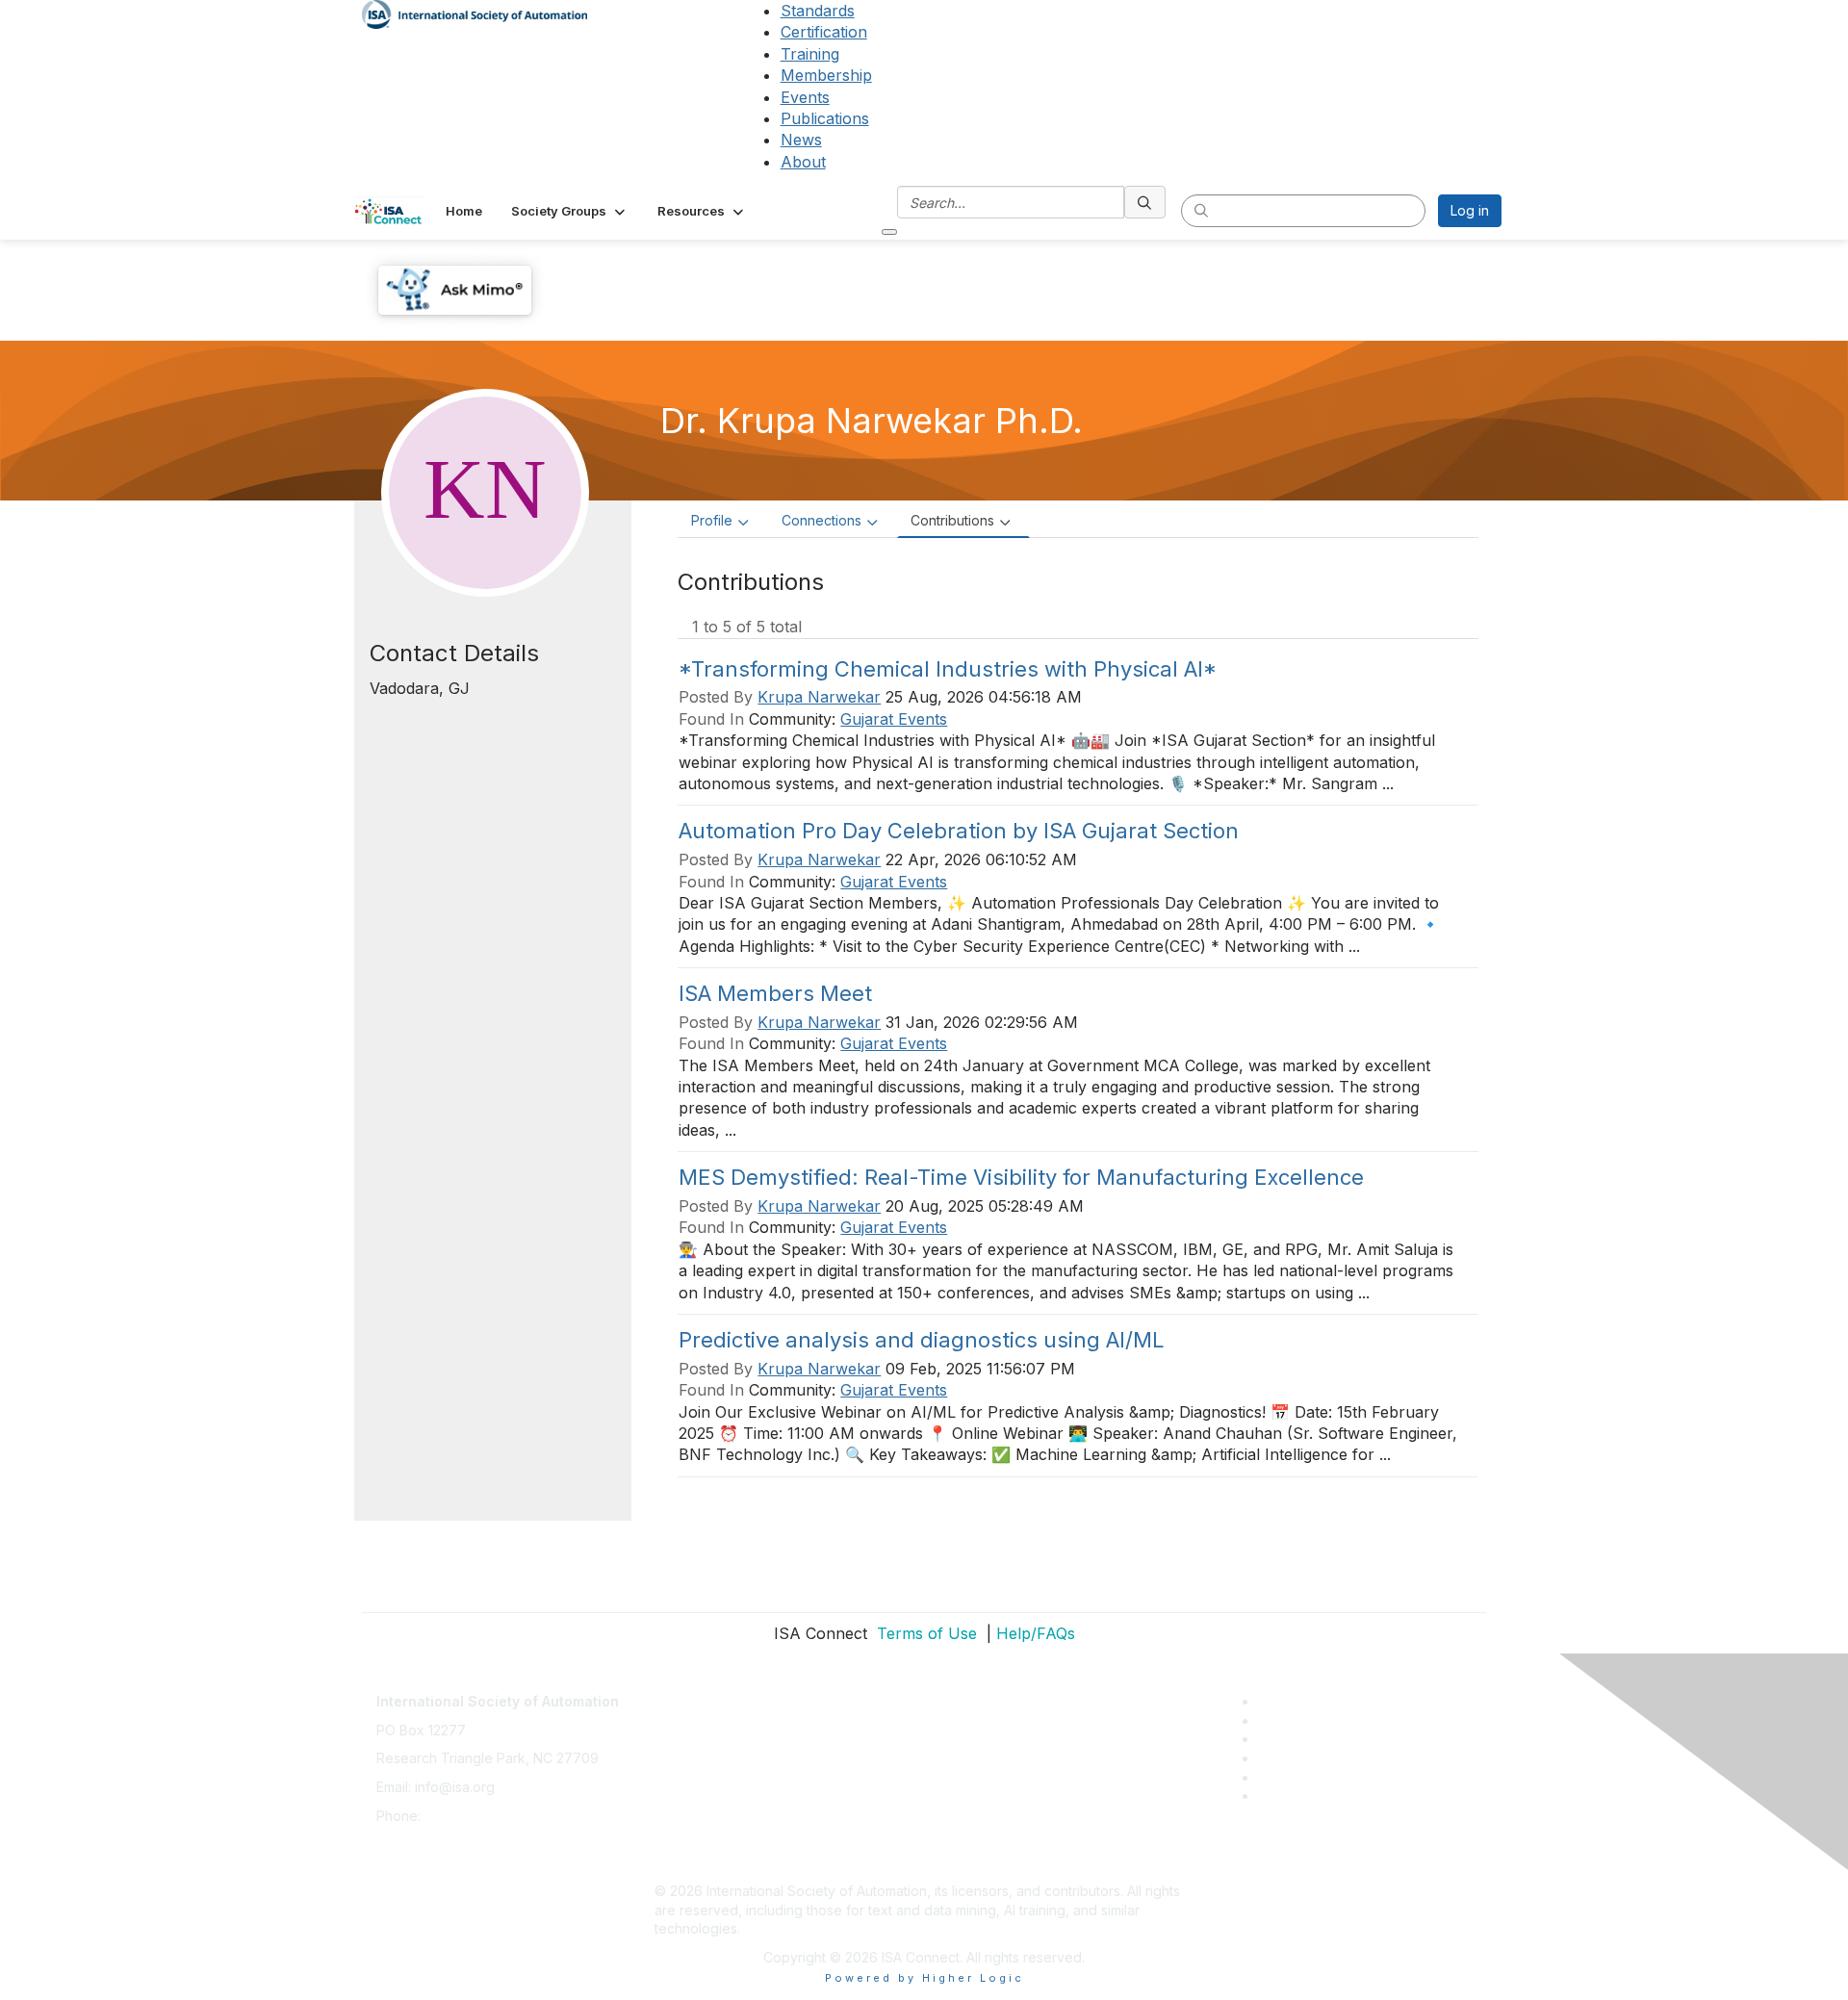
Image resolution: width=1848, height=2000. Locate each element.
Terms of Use (924, 1633)
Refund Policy (699, 1806)
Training (810, 54)
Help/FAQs (1036, 1633)
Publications (825, 118)
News (801, 140)
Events (805, 97)
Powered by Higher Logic (924, 1978)
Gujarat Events (894, 719)
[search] (1145, 202)
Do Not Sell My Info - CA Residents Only (781, 1834)
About (803, 162)
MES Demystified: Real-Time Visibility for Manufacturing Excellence (1021, 1177)
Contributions (952, 520)
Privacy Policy (699, 1748)
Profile (712, 520)
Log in (1470, 210)
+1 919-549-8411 (476, 1816)
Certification (824, 32)
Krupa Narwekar (819, 697)
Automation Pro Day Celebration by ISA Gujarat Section (959, 831)
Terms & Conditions (716, 1777)
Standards (818, 11)
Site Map (682, 1863)
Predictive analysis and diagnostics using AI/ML (922, 1340)
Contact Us (689, 1692)
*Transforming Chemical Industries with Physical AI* (948, 669)
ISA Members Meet (775, 993)
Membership (826, 75)
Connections (821, 520)
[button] (570, 211)
